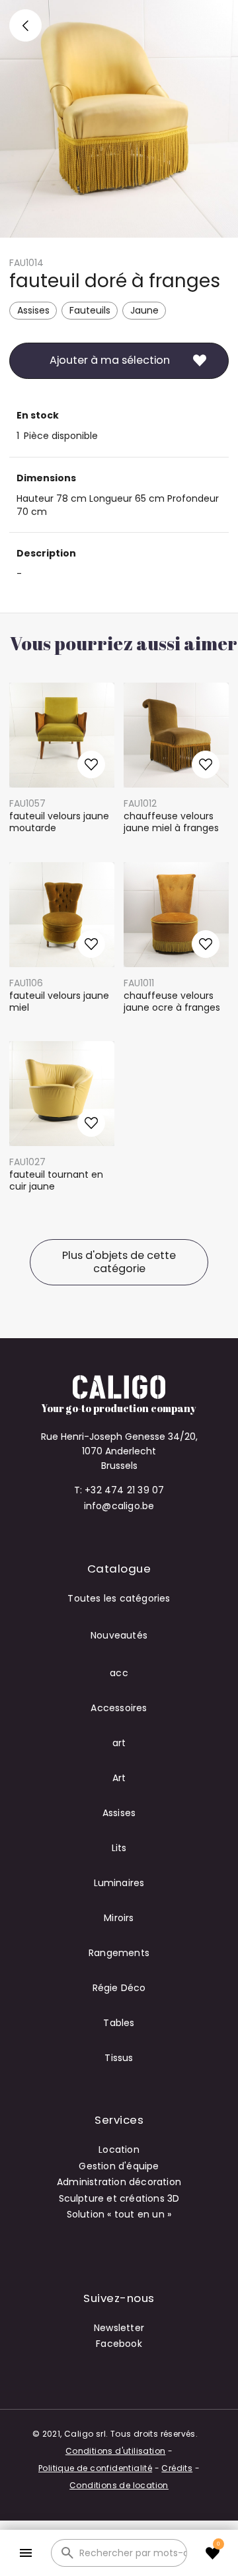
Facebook (119, 2344)
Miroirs (119, 1918)
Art (119, 1778)
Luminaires (119, 1883)
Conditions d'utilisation (116, 2451)
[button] (25, 2553)
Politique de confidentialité (95, 2468)
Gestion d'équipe (119, 2166)
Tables (119, 2023)
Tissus (119, 2058)
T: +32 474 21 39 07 (119, 1490)
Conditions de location (119, 2485)
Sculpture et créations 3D (119, 2198)
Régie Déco (119, 1988)
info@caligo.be (119, 1506)
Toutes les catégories (119, 1598)
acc (119, 1673)
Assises (33, 310)
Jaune (144, 310)
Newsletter (119, 2328)
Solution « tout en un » (119, 2214)
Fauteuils (90, 310)
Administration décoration (119, 2182)
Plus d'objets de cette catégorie (119, 1262)
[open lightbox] (119, 119)
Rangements (119, 1953)
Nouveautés (119, 1635)
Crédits (177, 2468)
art (119, 1743)
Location (119, 2150)
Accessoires (119, 1708)
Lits (119, 1848)
